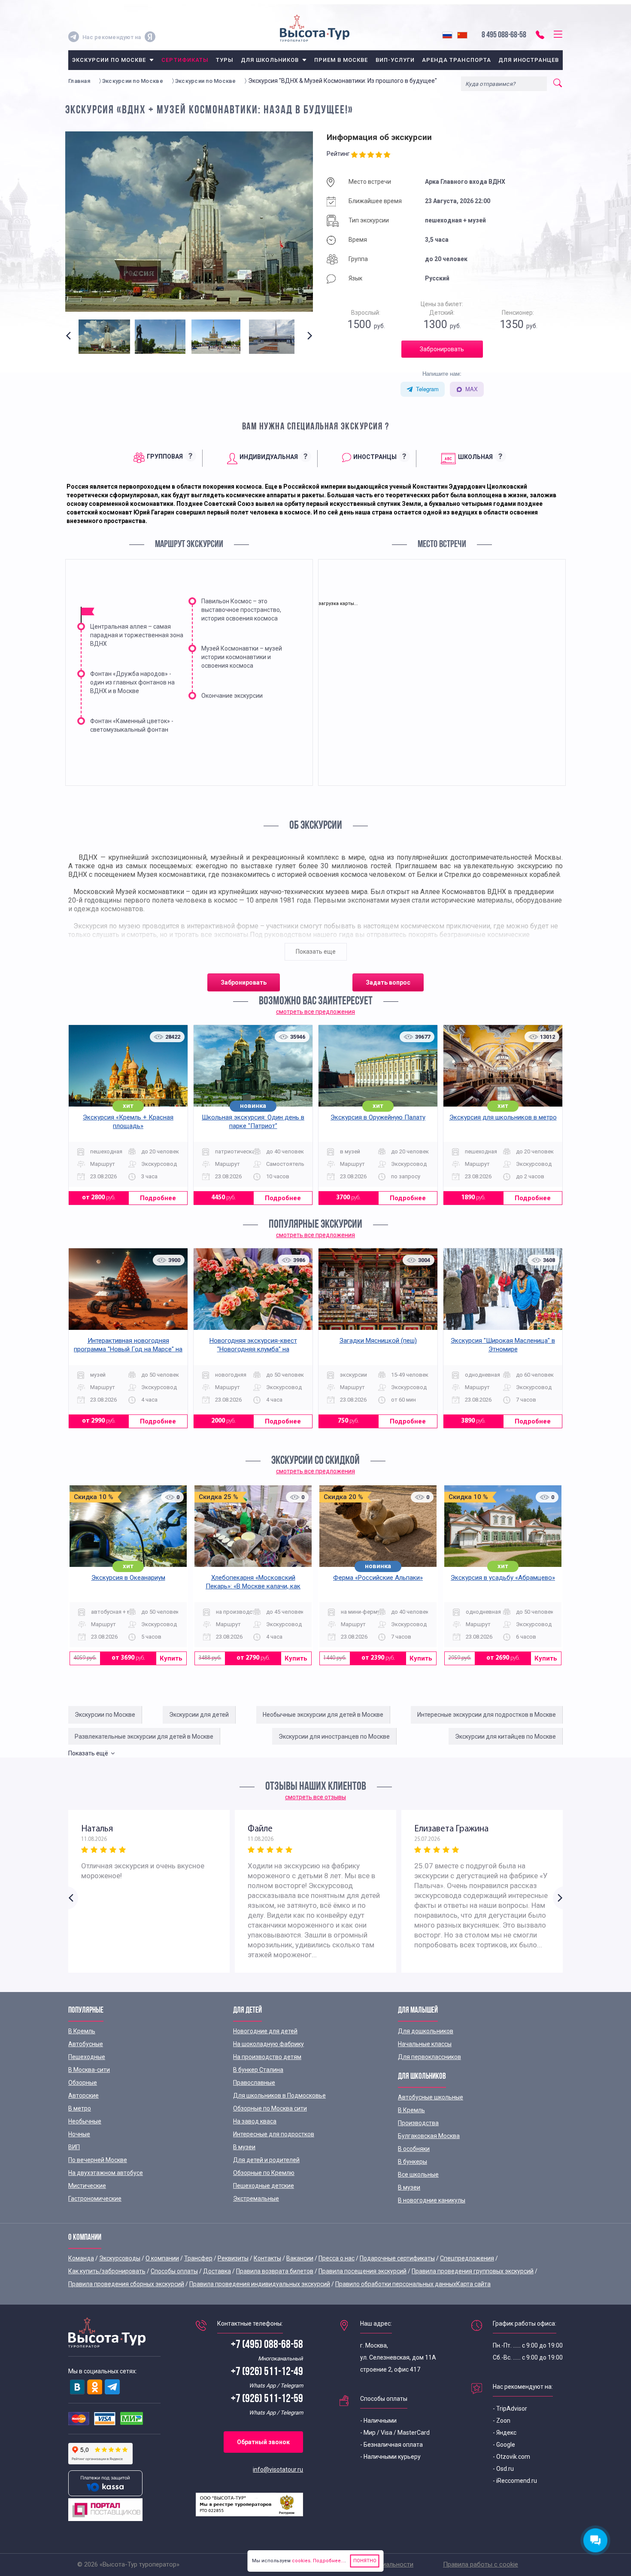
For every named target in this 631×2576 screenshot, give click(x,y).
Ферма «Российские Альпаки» (378, 1578)
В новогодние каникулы (432, 2200)
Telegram (427, 389)
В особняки (414, 2149)
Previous (70, 343)
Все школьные (418, 2175)
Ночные (79, 2134)
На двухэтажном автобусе (106, 2173)
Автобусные (86, 2044)
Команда (81, 2258)
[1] (355, 155)
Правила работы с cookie (481, 2564)
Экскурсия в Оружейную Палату (378, 1117)
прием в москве (341, 60)
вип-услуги (395, 60)
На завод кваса (255, 2121)
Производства (418, 2123)
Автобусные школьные (431, 2097)
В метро (80, 2108)
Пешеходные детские (264, 2186)
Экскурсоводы (120, 2258)
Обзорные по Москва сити (270, 2108)
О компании (162, 2258)
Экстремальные (256, 2199)
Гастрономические (95, 2199)
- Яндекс (505, 2433)
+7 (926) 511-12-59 (267, 2399)
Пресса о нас (337, 2258)
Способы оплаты (174, 2271)
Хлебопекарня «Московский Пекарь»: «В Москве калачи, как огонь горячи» (253, 1586)
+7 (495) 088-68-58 (267, 2345)
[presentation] (161, 458)
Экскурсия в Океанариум (128, 1578)
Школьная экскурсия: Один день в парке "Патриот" (253, 1122)
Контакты (267, 2258)
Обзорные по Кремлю (264, 2173)
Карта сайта (473, 2284)
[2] (363, 155)
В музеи (244, 2147)
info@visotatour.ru (278, 2470)
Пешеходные (87, 2057)
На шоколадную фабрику (268, 2044)
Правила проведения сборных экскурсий (126, 2284)
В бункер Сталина (258, 2070)
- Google (504, 2445)
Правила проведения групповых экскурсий (473, 2271)
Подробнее (158, 1198)
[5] (388, 155)
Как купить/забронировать (107, 2271)
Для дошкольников (426, 2031)
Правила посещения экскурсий (363, 2271)
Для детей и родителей (266, 2160)
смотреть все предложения (315, 1012)
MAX (472, 389)
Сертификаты (185, 60)
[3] (372, 155)
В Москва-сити (89, 2070)
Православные (254, 2083)
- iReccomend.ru (515, 2481)
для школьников (270, 60)
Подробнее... (328, 2561)
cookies (301, 2561)
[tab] (161, 458)
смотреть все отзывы (315, 1797)
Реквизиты (233, 2258)
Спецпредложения (467, 2258)
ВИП (74, 2147)
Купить (171, 1658)
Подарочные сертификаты (397, 2258)
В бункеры (413, 2162)
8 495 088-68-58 (504, 35)
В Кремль (82, 2031)
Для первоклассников (429, 2057)
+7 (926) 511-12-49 (267, 2372)
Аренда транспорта (457, 60)
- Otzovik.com (511, 2457)
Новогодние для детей (265, 2031)
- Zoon (502, 2421)
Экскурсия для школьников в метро (503, 1117)
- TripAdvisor (510, 2409)
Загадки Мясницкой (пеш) (378, 1341)
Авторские (83, 2095)
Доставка (217, 2271)
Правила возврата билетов (275, 2271)
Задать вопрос (388, 982)
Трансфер (198, 2258)
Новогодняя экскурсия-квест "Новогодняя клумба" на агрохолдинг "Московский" (253, 1349)
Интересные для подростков (274, 2134)
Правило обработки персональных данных (396, 2284)
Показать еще (316, 952)
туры (225, 60)
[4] (380, 155)
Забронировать (442, 349)
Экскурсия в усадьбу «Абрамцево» (503, 1578)
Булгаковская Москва (429, 2136)
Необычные (85, 2121)
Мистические (87, 2186)
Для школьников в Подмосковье (279, 2095)
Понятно (365, 2561)
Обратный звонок (263, 2442)
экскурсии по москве (109, 60)
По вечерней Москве (98, 2160)
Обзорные (83, 2083)
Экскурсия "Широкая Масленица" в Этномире (503, 1345)
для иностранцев (529, 60)
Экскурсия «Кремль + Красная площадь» (128, 1122)
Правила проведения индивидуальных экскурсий (260, 2284)
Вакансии (300, 2258)
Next (308, 343)
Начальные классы (425, 2044)
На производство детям (267, 2057)
